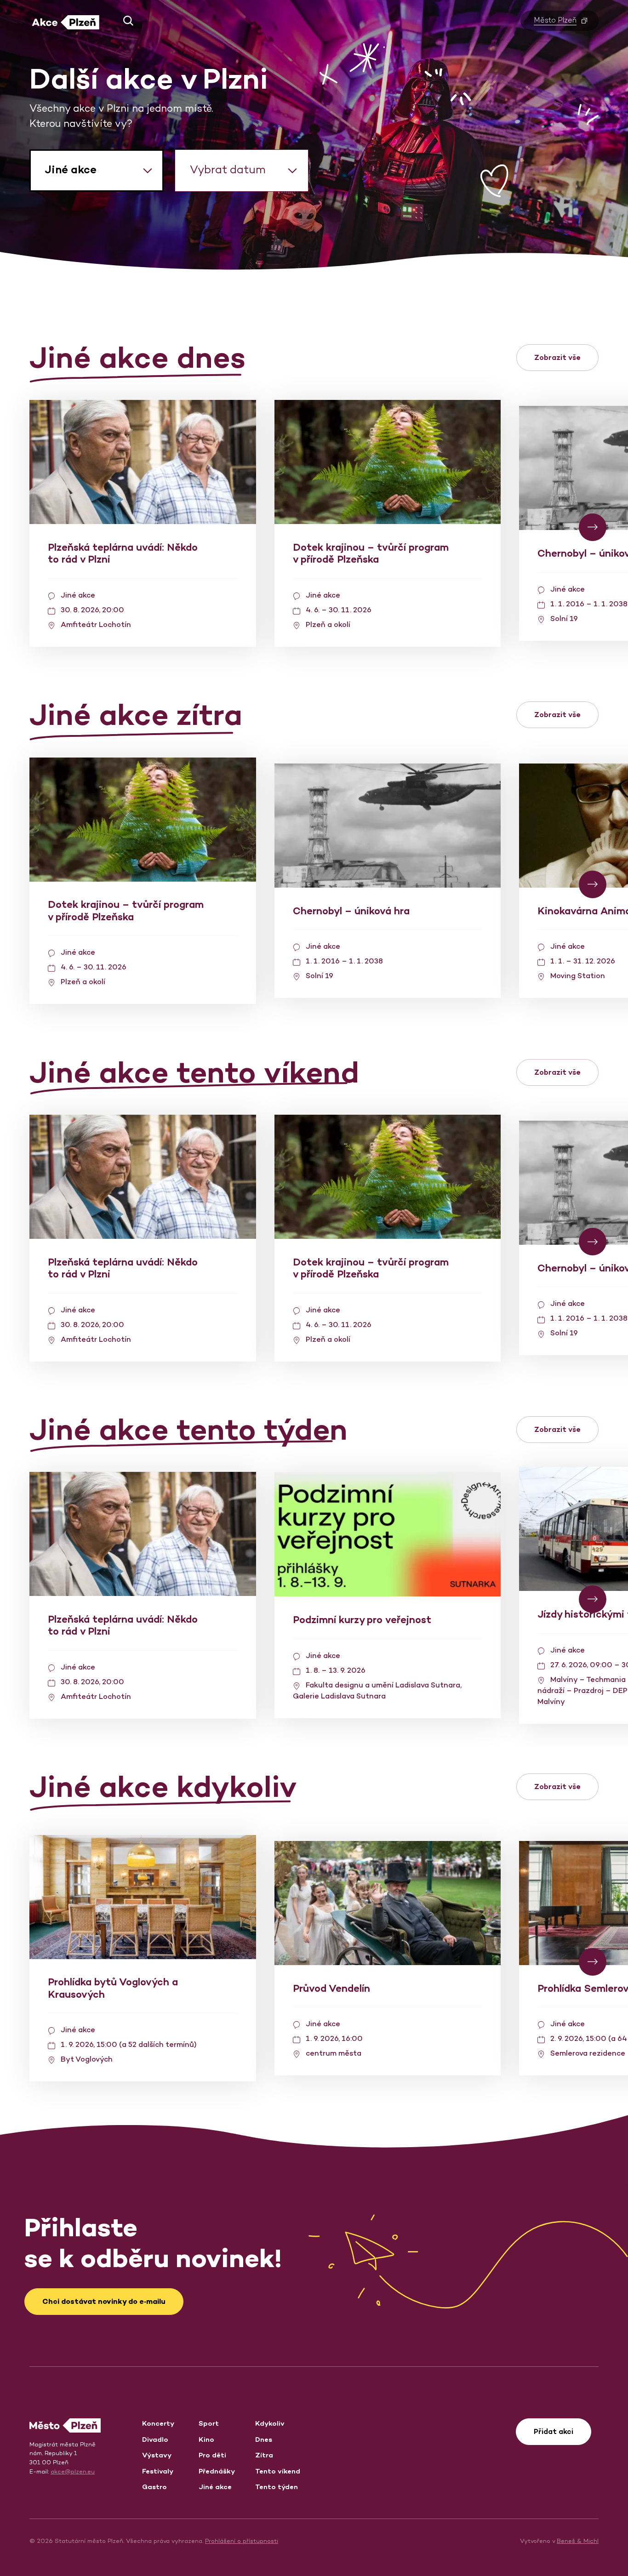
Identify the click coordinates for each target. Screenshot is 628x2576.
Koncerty (158, 2423)
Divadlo (155, 2439)
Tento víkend (278, 2471)
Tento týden (277, 2487)
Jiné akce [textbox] (71, 169)
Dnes (264, 2439)
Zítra (264, 2455)
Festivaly (158, 2471)
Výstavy (157, 2455)
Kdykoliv (270, 2423)
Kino (206, 2439)
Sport (209, 2423)
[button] (125, 21)
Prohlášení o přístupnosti (242, 2541)
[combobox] (96, 171)
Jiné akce (215, 2487)
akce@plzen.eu (73, 2471)
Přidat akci (554, 2431)
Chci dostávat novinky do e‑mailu (104, 2301)
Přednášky (217, 2471)
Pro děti (212, 2455)
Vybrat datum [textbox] (228, 169)
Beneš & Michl (578, 2541)
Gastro (154, 2487)
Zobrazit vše (557, 357)
